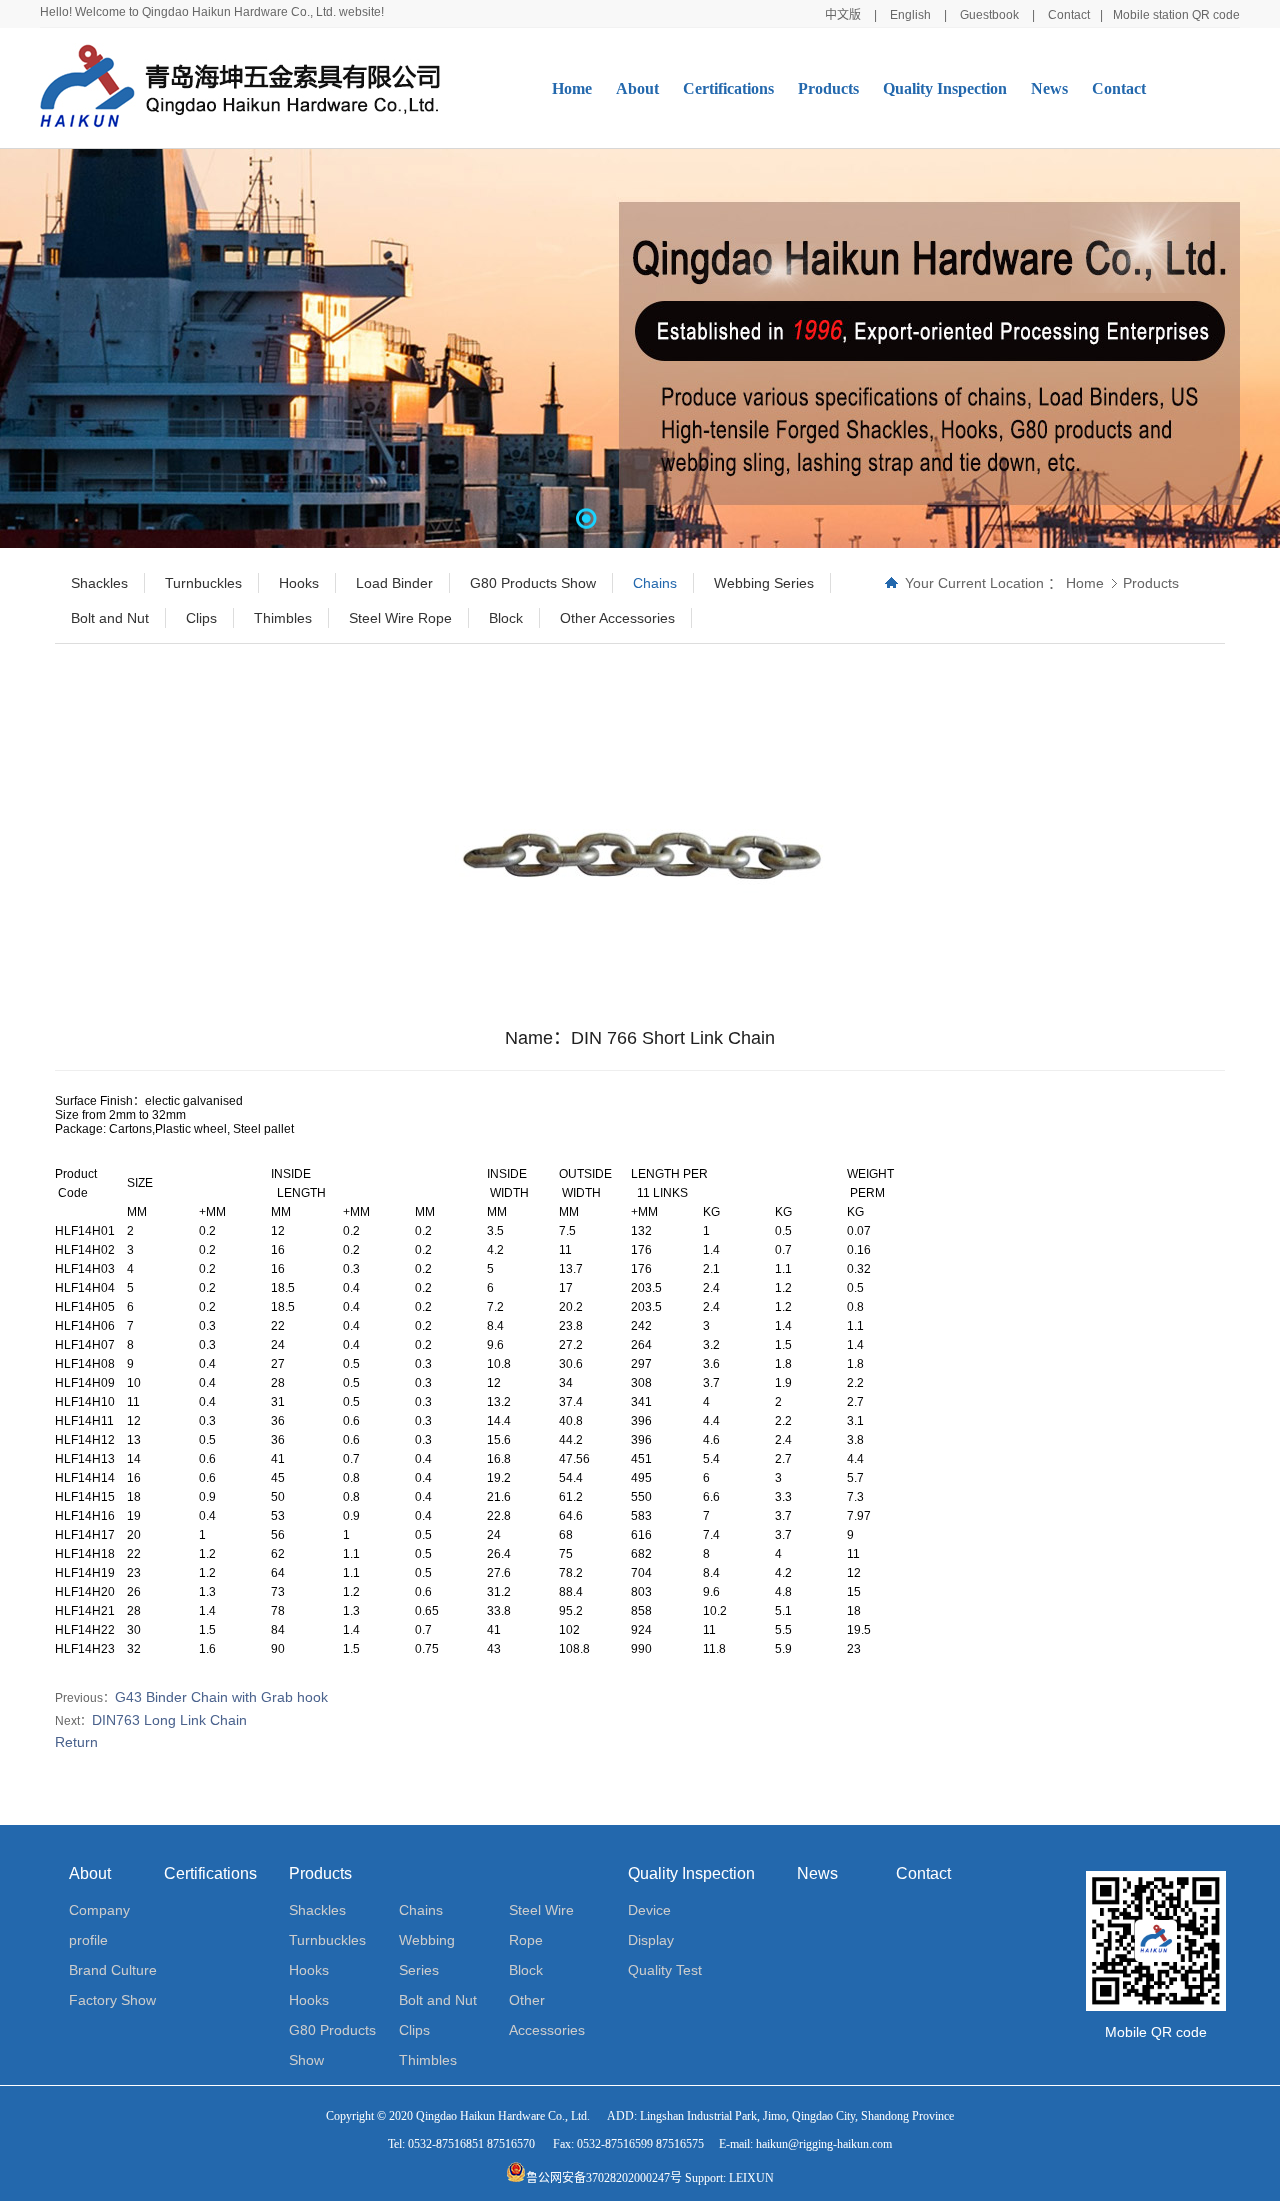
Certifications (728, 88)
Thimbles (428, 2060)
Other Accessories (547, 2015)
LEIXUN (751, 2178)
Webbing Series (427, 1955)
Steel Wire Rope (541, 1925)
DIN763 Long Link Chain (169, 1720)
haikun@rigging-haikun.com (824, 2144)
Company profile (99, 1925)
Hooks (309, 1970)
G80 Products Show (332, 2045)
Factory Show (112, 2000)
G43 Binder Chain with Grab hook (221, 1697)
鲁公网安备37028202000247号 (604, 2178)
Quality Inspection (945, 88)
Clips (414, 2030)
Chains (421, 1910)
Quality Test (665, 1970)
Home (572, 88)
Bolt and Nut (438, 2000)
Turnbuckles (327, 1940)
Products (828, 88)
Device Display (651, 1925)
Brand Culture (113, 1970)
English (910, 15)
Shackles (317, 1910)
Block (526, 1970)
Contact (1069, 15)
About (637, 88)
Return (76, 1742)
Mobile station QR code (1176, 15)
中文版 (843, 15)
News (1049, 88)
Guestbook (989, 15)
